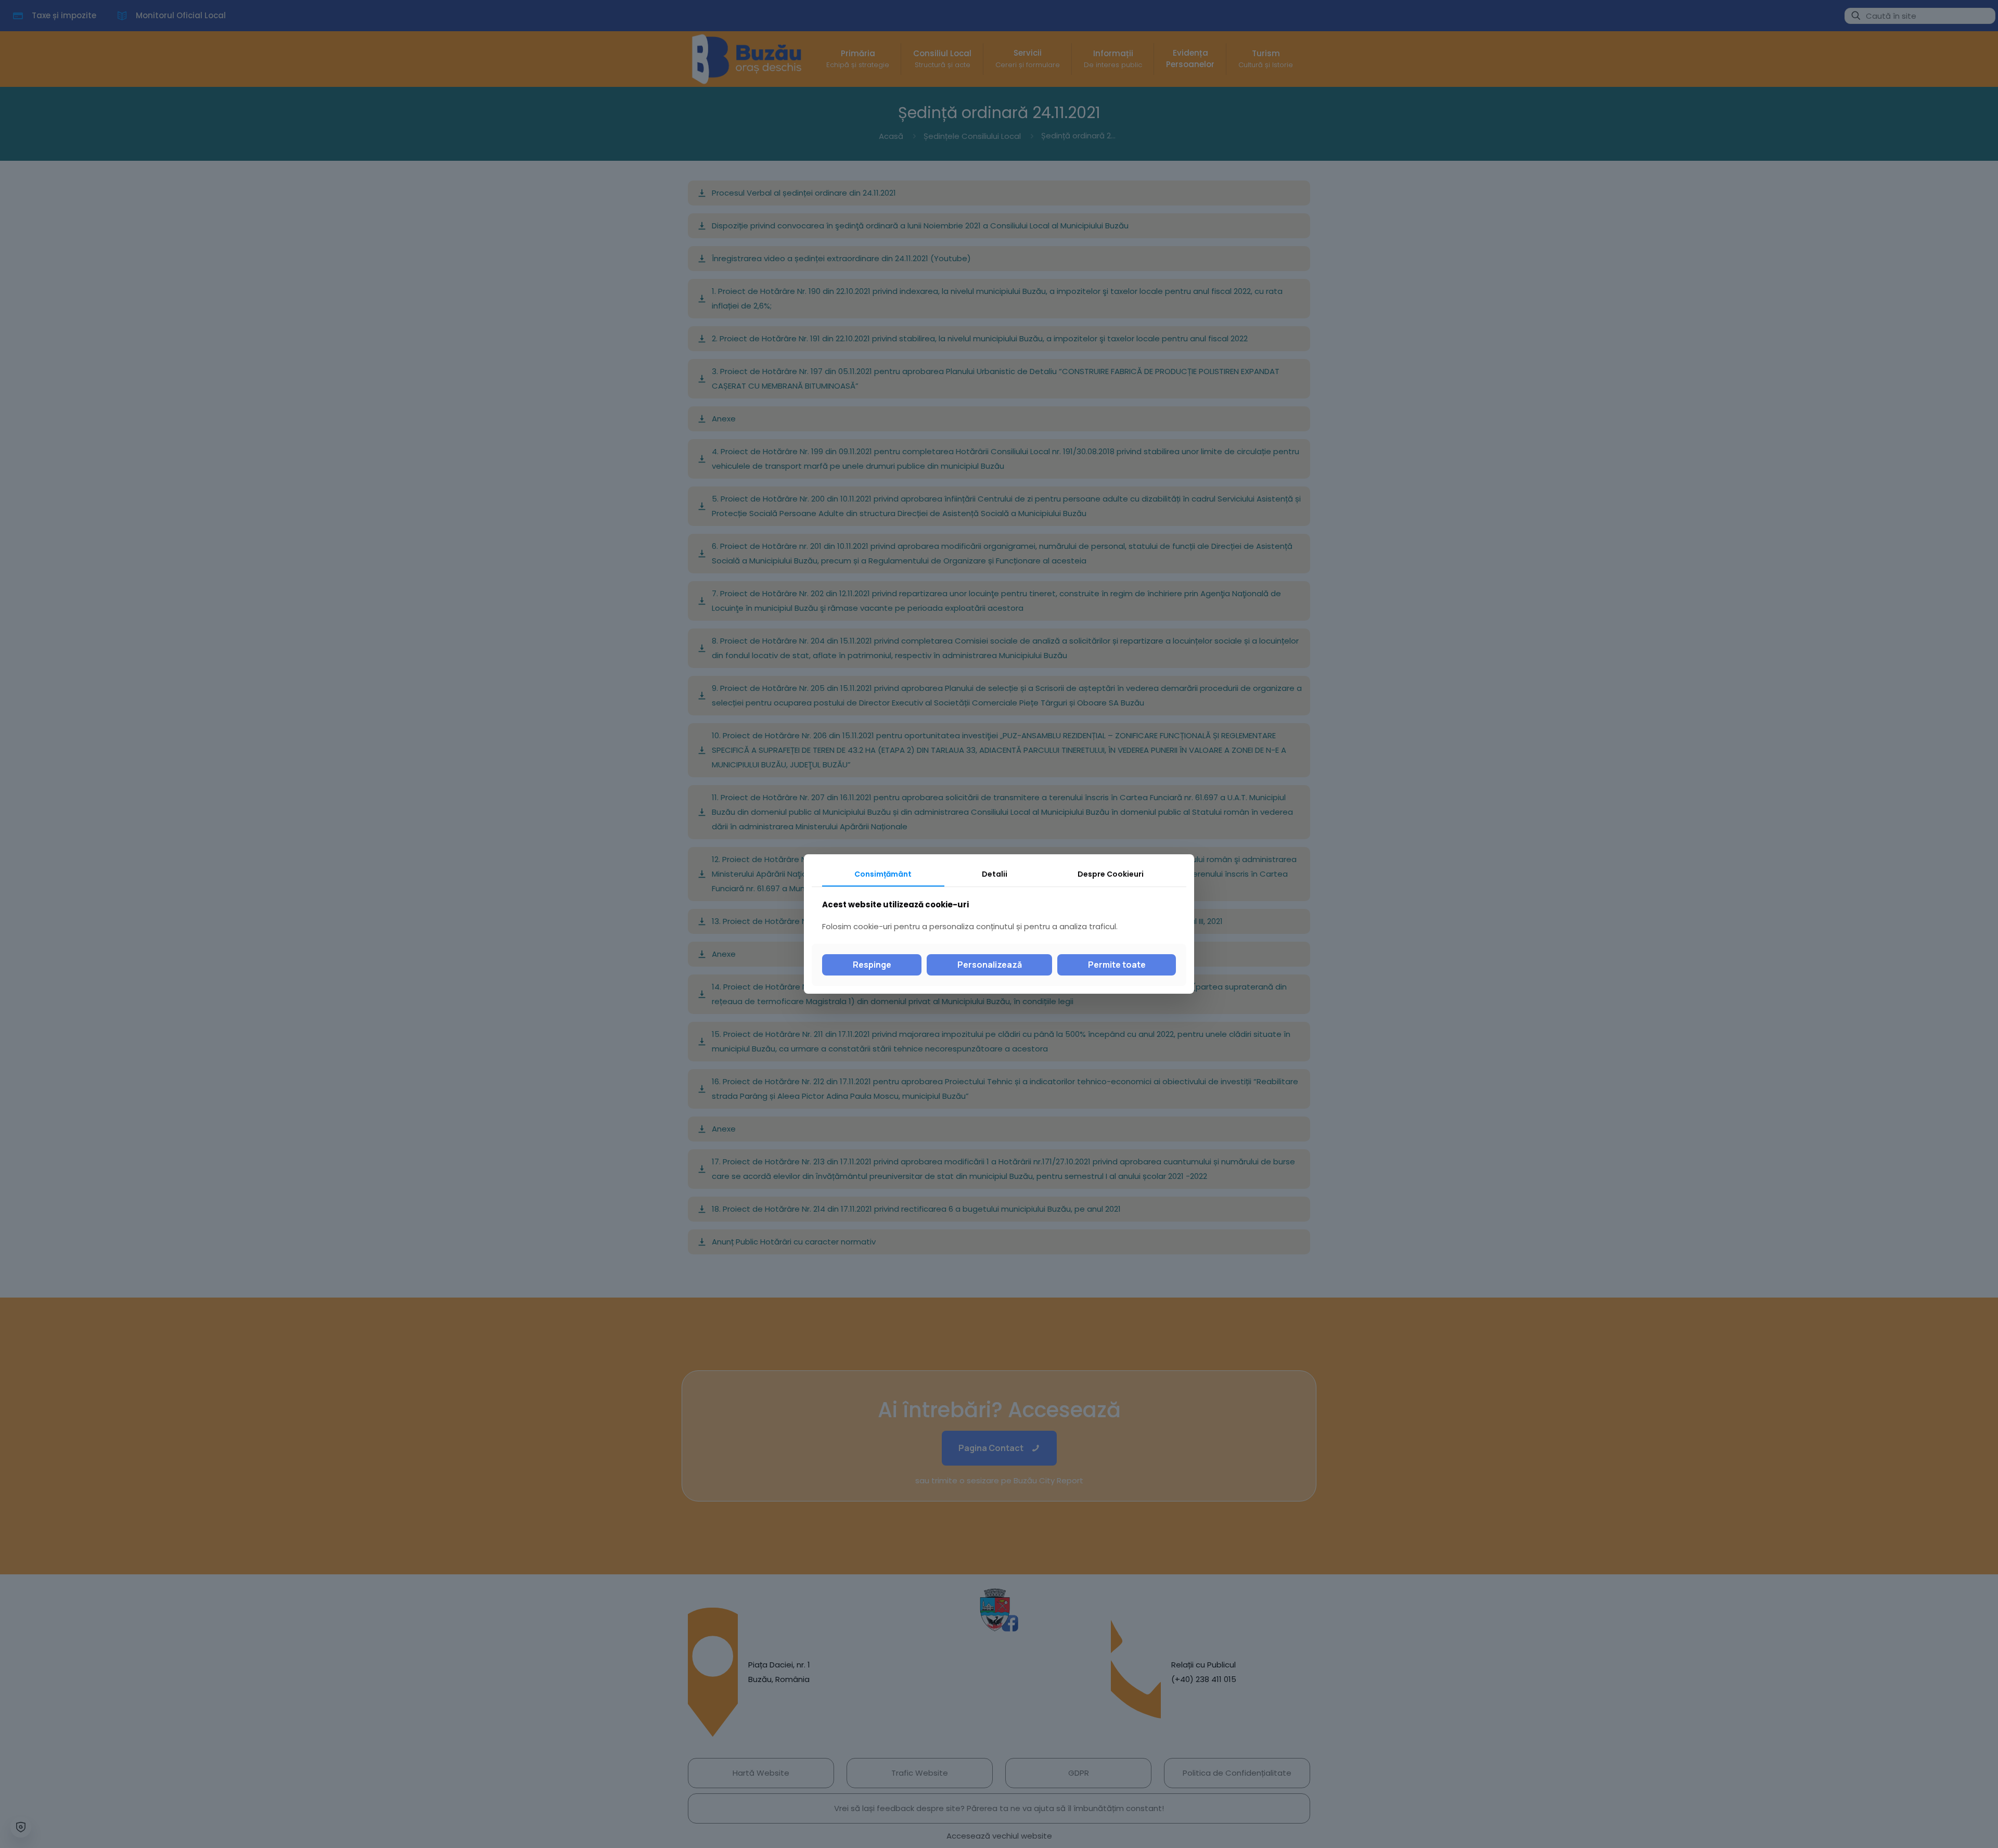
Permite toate (1117, 965)
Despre (1111, 874)
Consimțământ (883, 874)
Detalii (995, 874)
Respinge (872, 965)
